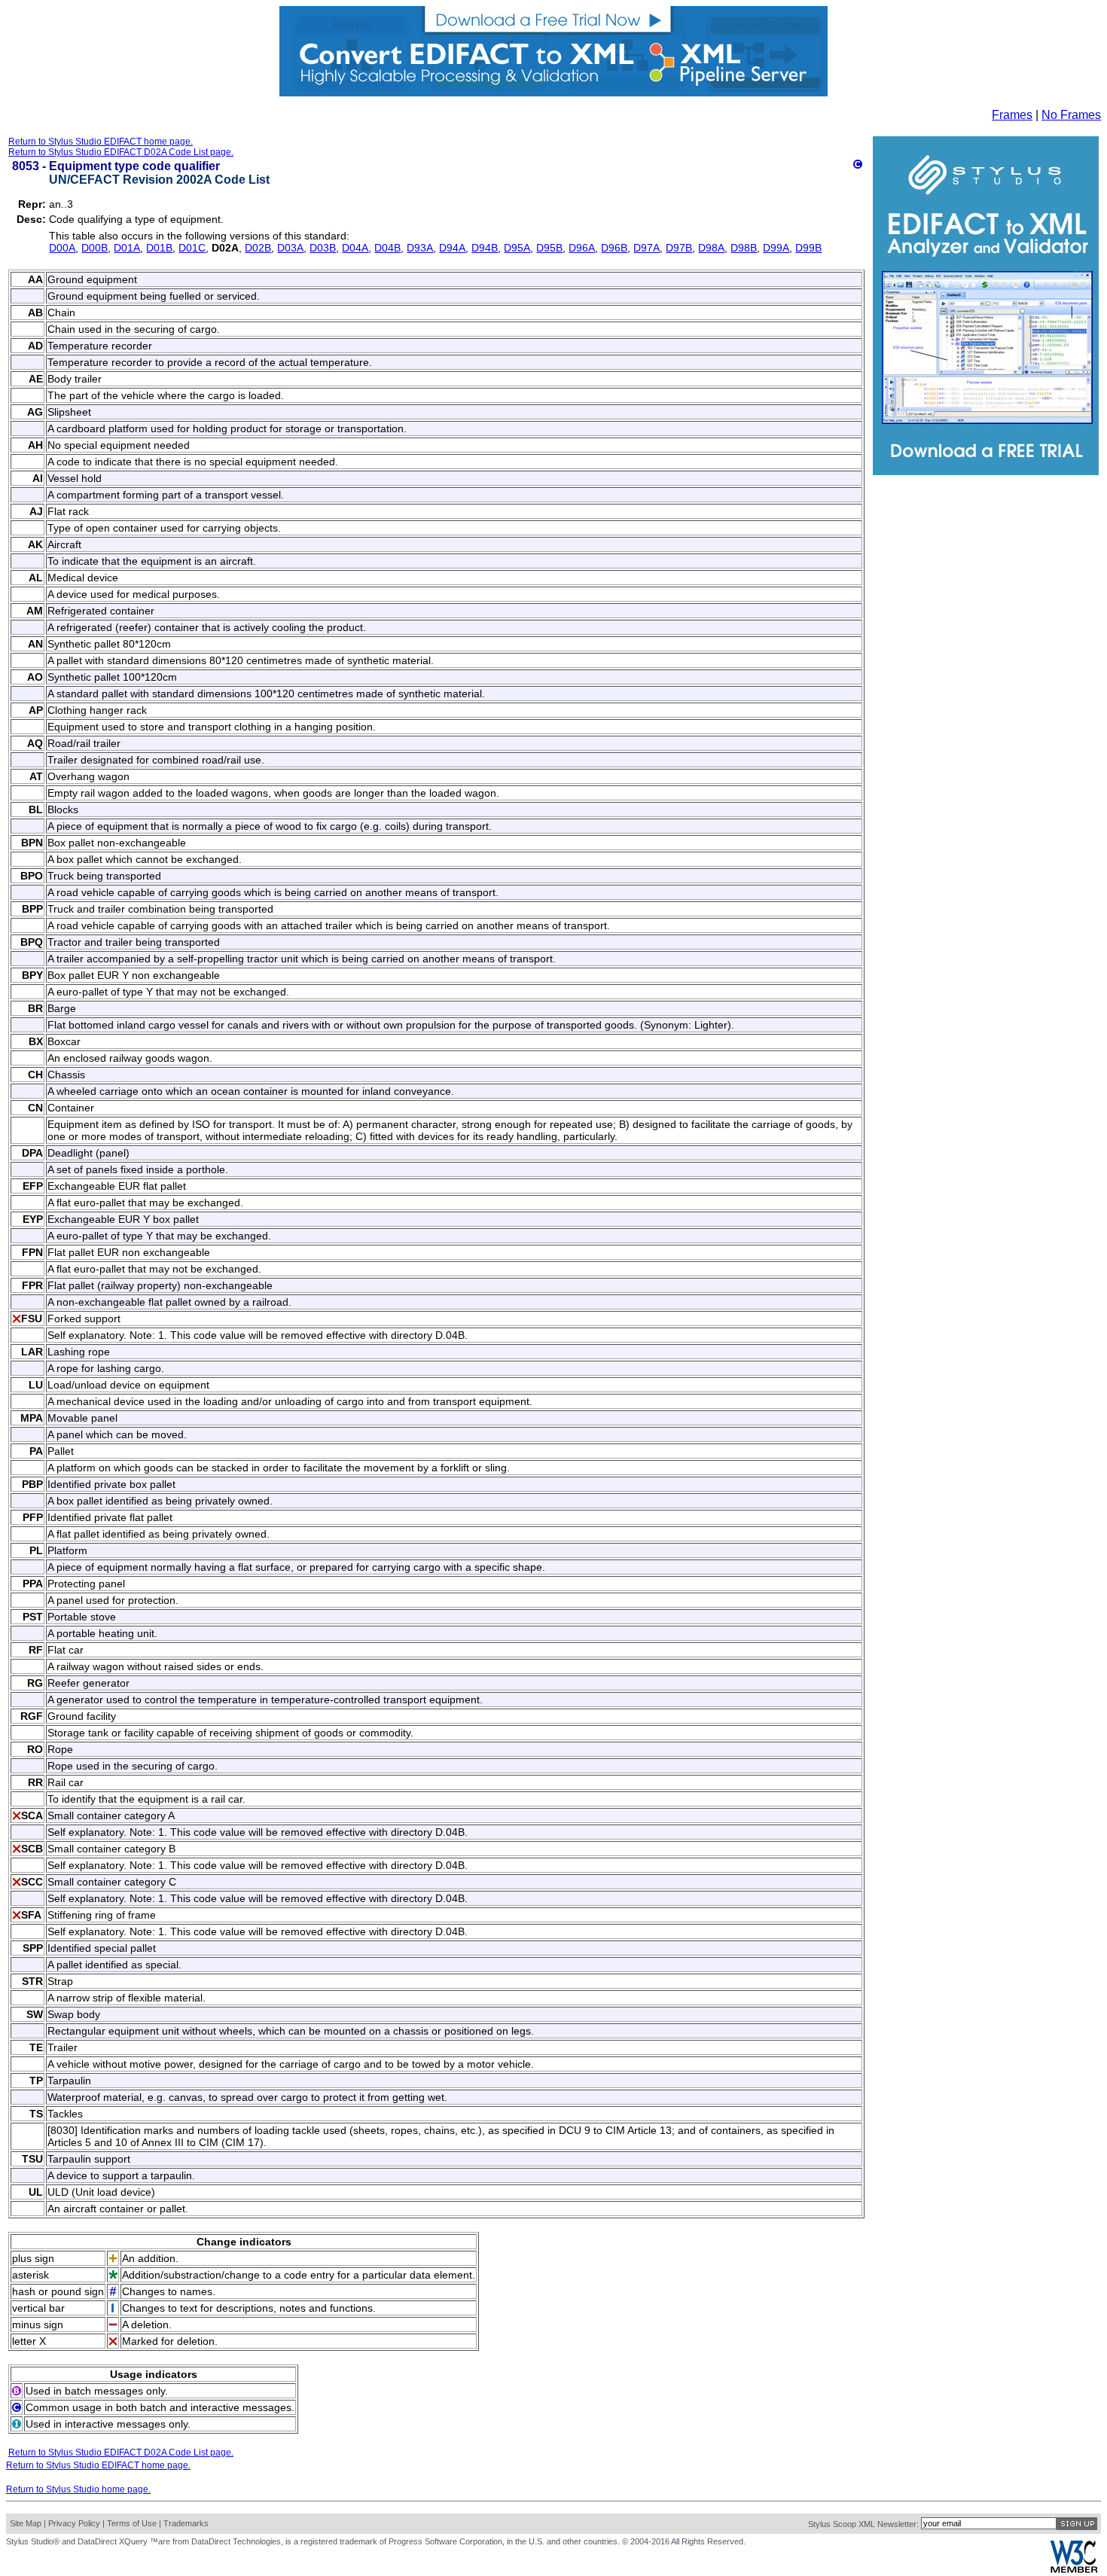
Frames (1012, 115)
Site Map (26, 2523)
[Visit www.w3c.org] (1074, 2570)
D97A (647, 248)
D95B (549, 248)
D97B (679, 248)
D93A (420, 248)
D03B (323, 248)
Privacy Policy (74, 2523)
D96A (582, 248)
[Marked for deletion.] (17, 1319)
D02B (258, 248)
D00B (95, 248)
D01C (192, 248)
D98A (711, 248)
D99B (808, 248)
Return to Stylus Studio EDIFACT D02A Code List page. (121, 152)
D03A (290, 248)
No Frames (1071, 115)
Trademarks (186, 2523)
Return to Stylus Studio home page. (78, 2489)
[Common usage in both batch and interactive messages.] (858, 165)
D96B (614, 248)
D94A (452, 248)
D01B (159, 248)
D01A (127, 248)
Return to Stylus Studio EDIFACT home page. (101, 142)
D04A (355, 248)
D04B (387, 248)
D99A (776, 248)
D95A (517, 248)
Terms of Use (132, 2523)
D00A (62, 248)
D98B (744, 248)
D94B (485, 248)
